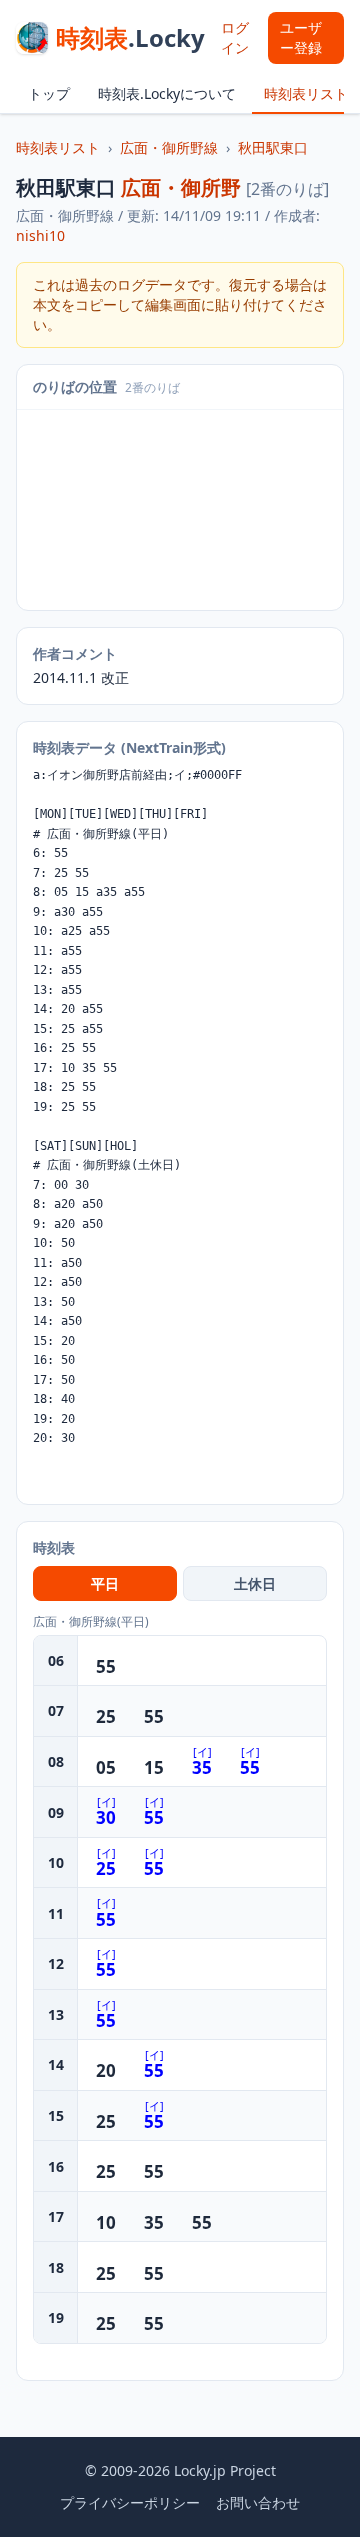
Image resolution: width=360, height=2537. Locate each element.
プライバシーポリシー (130, 2502)
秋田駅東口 (273, 147)
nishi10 (40, 235)
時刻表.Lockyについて (167, 93)
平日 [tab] (105, 1583)
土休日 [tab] (255, 1583)
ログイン (235, 37)
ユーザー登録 (301, 37)
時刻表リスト (306, 93)
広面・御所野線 (169, 147)
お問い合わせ (258, 2502)
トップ (49, 93)
